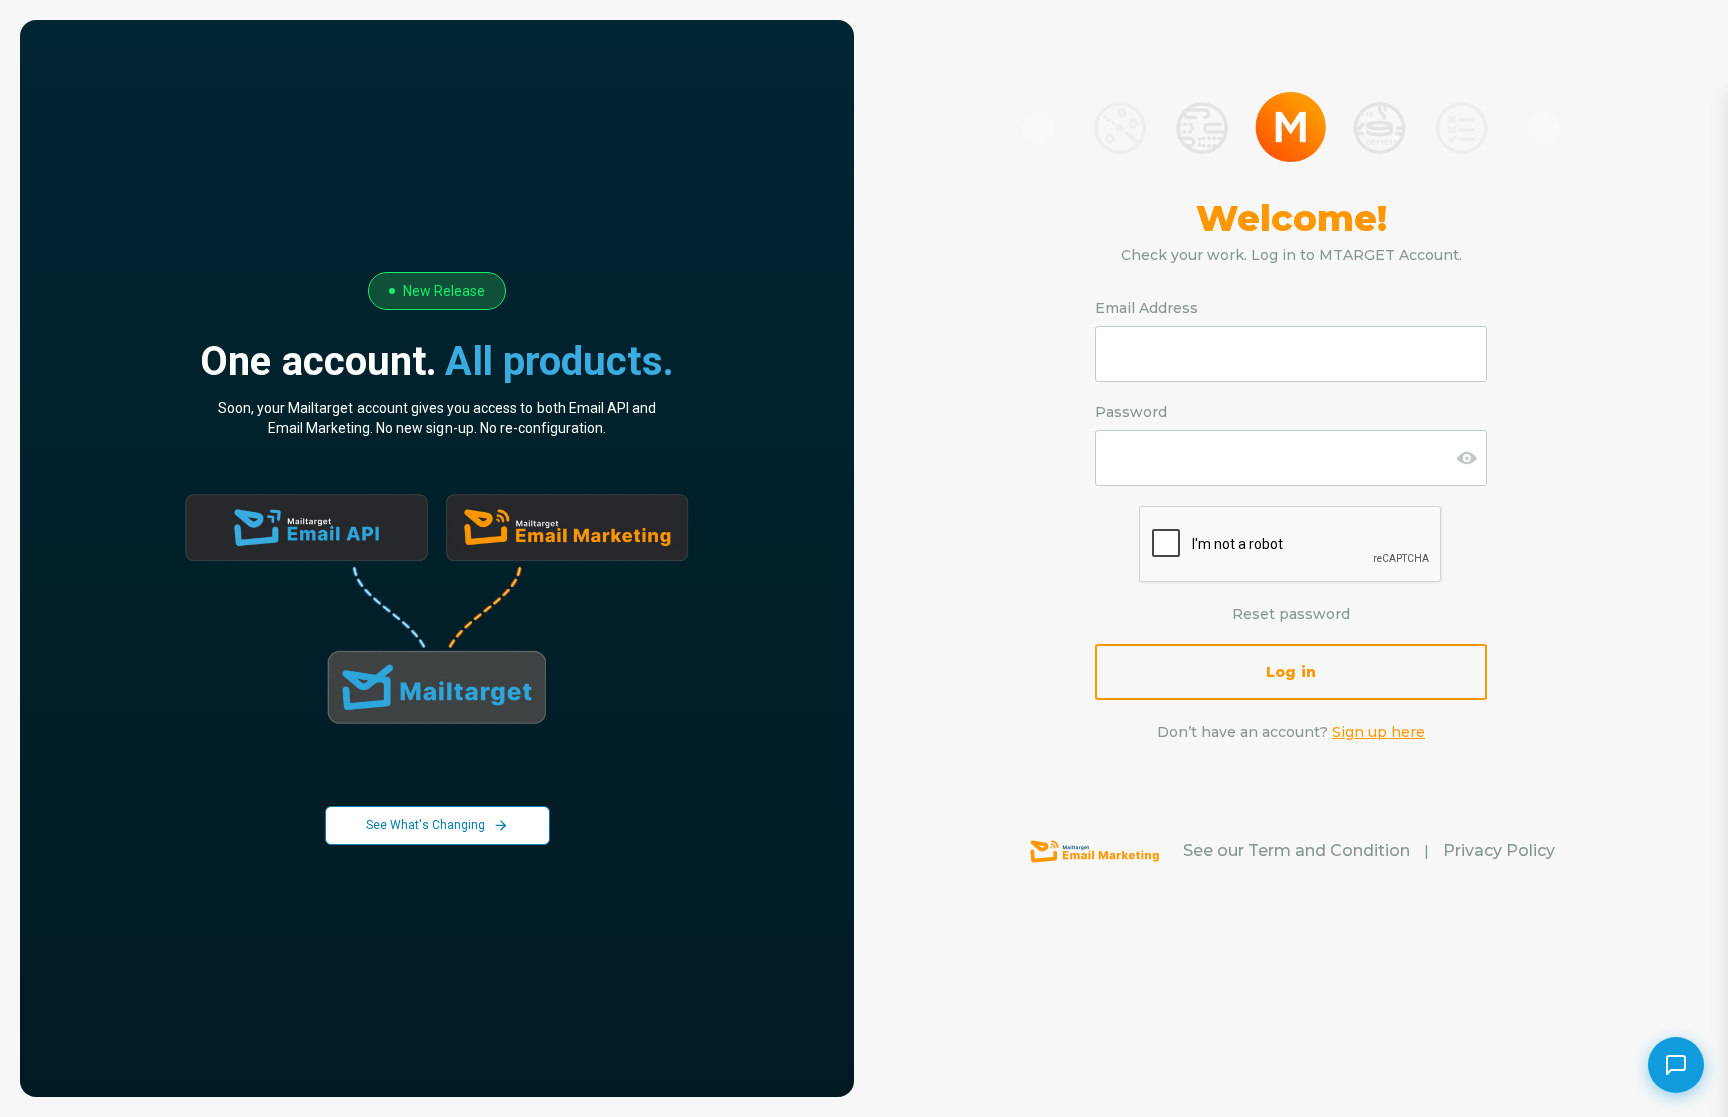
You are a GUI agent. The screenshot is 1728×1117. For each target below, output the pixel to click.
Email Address (1146, 308)
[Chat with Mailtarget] (1676, 1065)
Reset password (1291, 614)
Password (1131, 412)
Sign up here (1378, 732)
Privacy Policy (1499, 850)
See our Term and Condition (1296, 850)
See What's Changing (425, 825)
